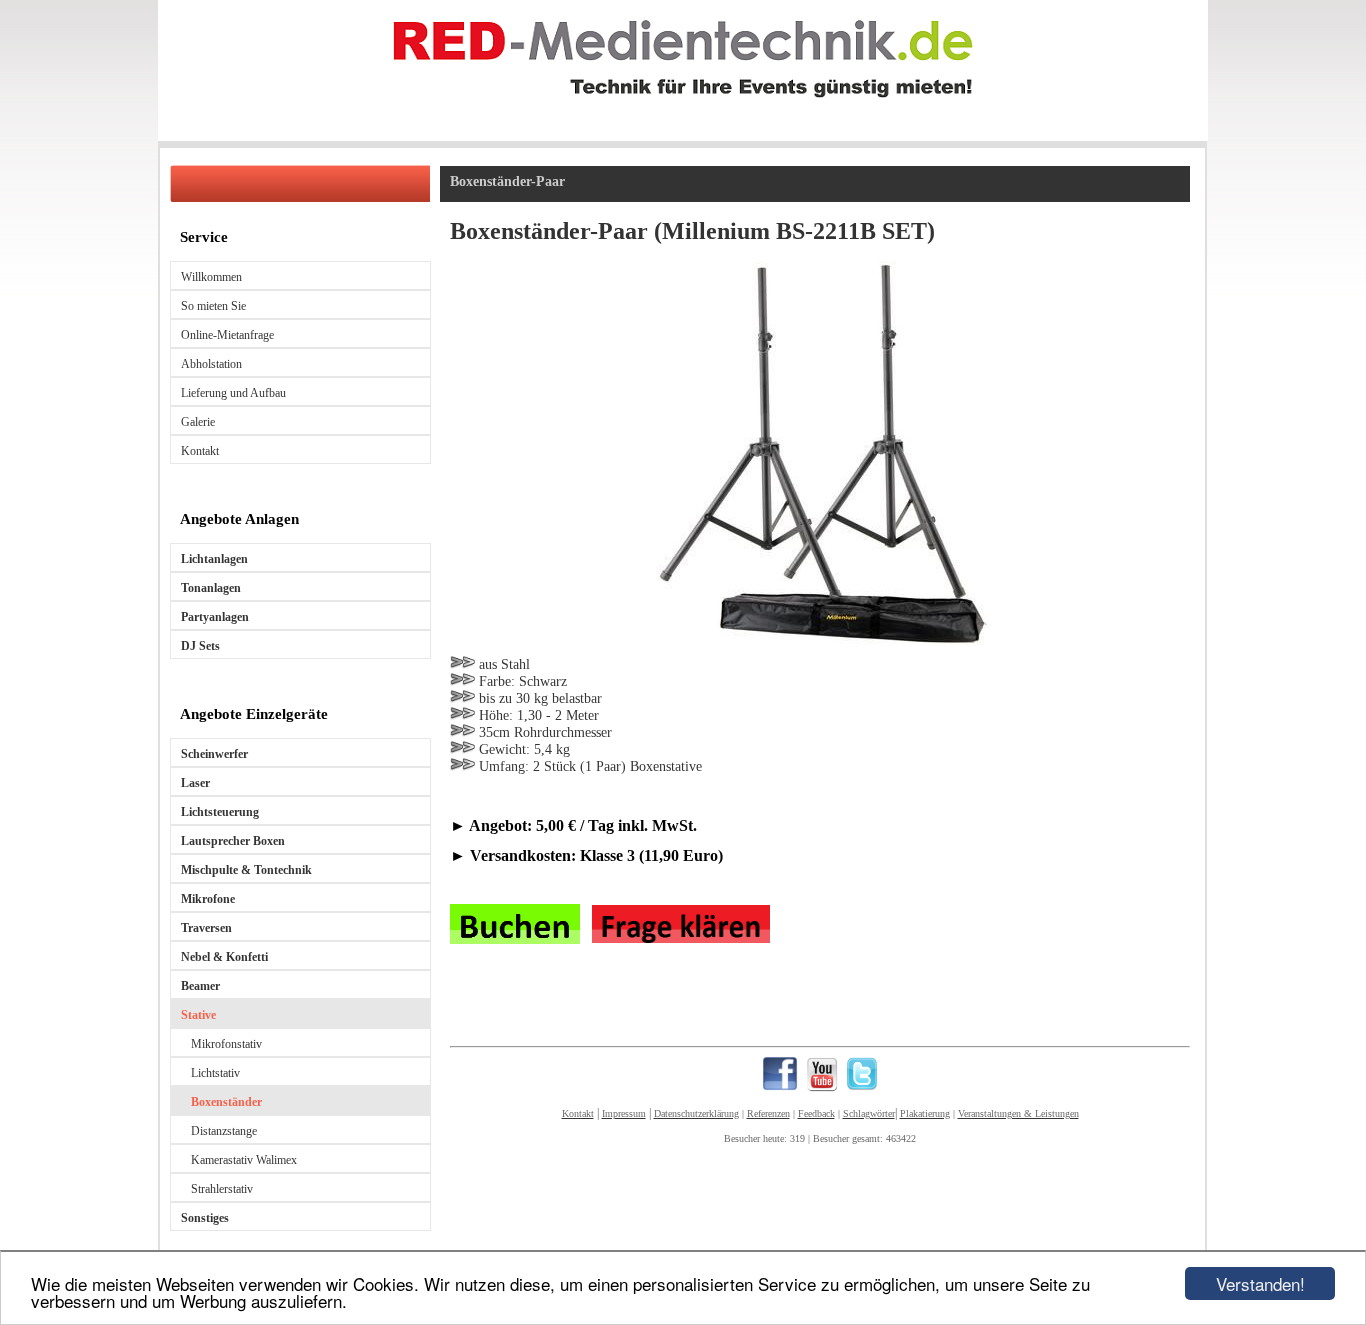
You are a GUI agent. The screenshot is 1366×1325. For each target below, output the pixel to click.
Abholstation (211, 364)
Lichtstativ (215, 1073)
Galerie (198, 422)
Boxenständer (226, 1102)
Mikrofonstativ (226, 1044)
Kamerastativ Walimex (244, 1160)
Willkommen (211, 277)
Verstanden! (1260, 1283)
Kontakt (200, 451)
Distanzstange (224, 1131)
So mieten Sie (213, 306)
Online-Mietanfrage (227, 335)
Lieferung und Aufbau (233, 393)
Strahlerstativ (222, 1189)
